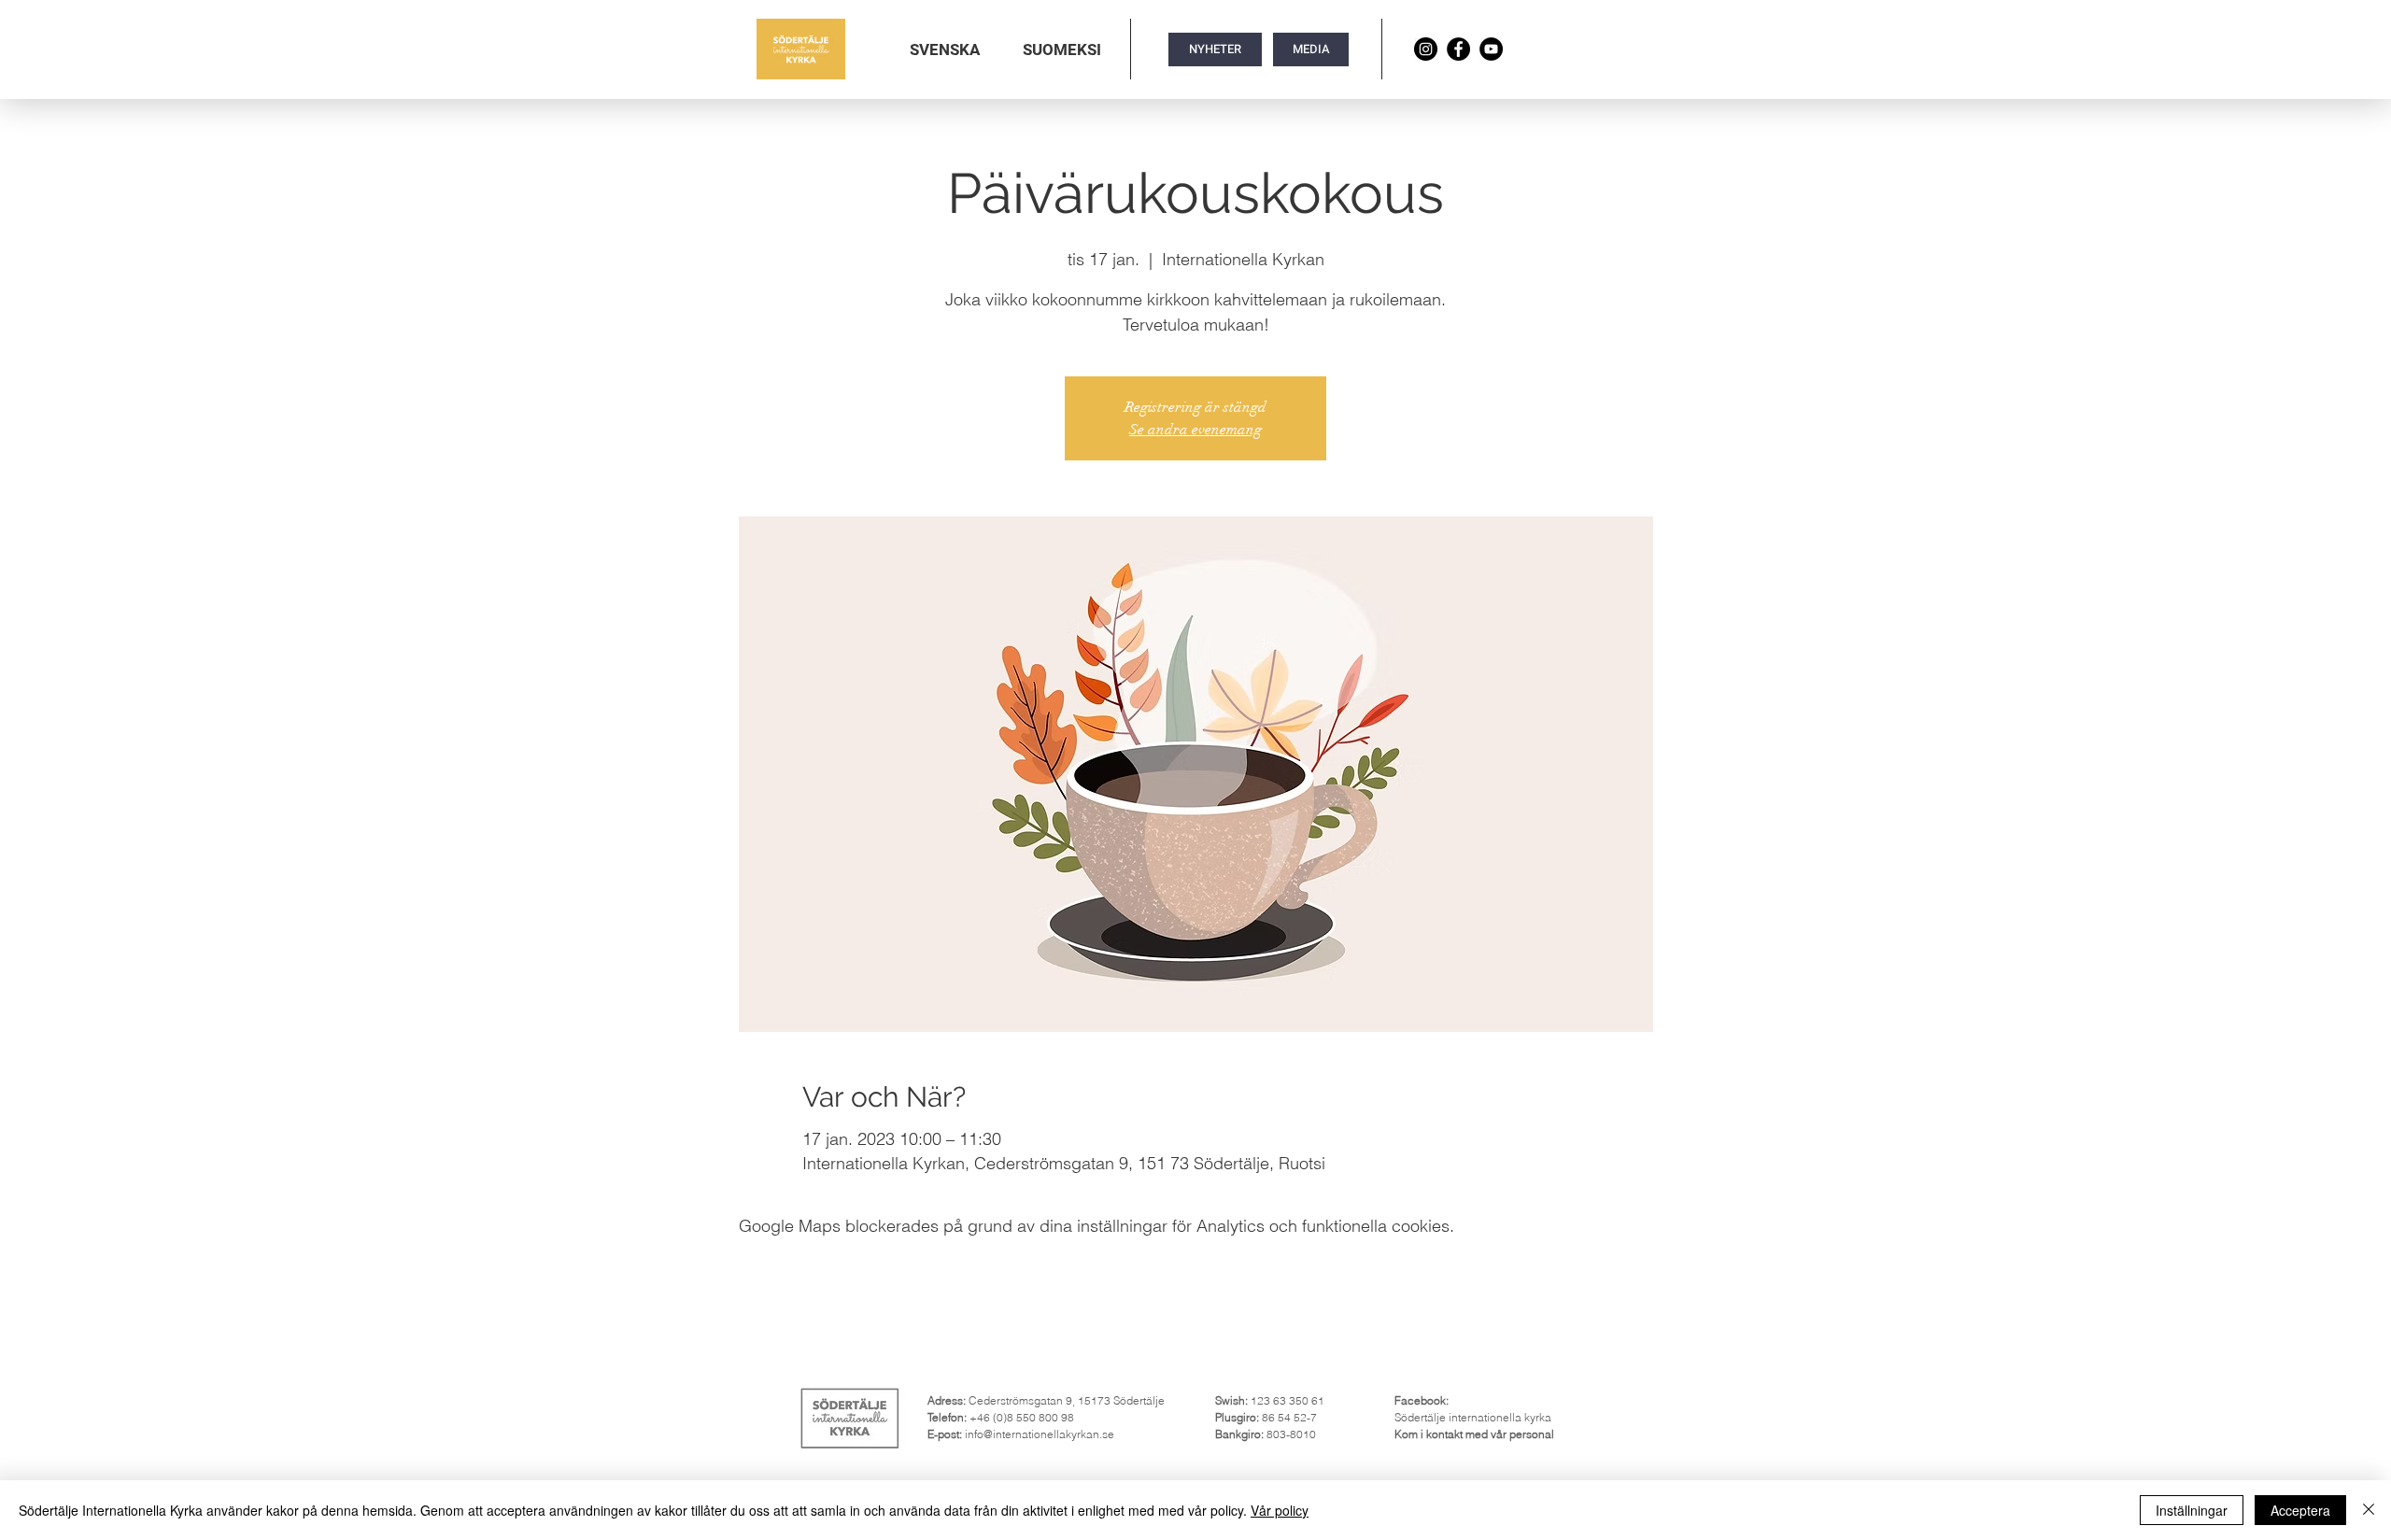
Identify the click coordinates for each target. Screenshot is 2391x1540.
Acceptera (2300, 1510)
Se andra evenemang (1195, 430)
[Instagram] (1426, 49)
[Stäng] (2369, 1510)
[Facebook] (1458, 49)
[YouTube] (1491, 49)
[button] (945, 49)
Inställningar (2192, 1510)
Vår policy (1280, 1510)
